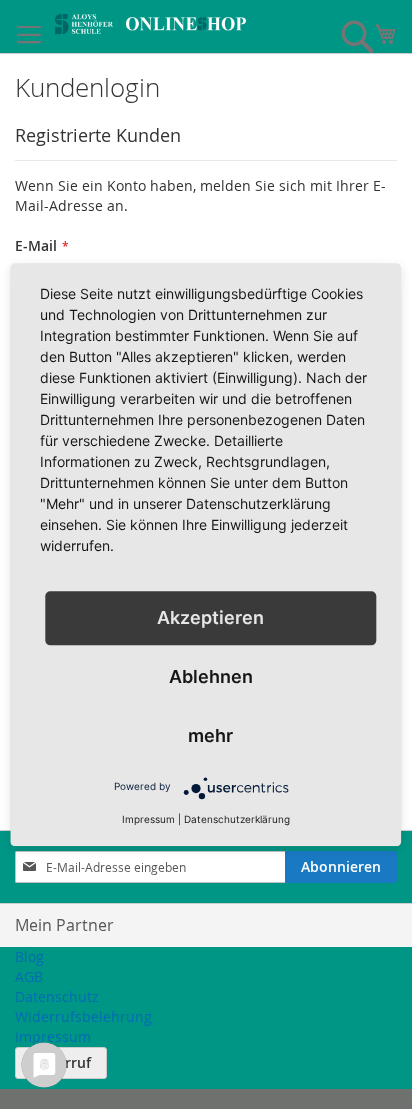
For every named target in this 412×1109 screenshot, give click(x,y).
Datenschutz (57, 996)
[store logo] (150, 24)
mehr (210, 735)
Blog (29, 956)
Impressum (53, 1036)
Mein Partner (64, 925)
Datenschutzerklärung (237, 819)
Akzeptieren (210, 617)
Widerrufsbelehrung (83, 1016)
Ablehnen (211, 676)
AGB (29, 976)
